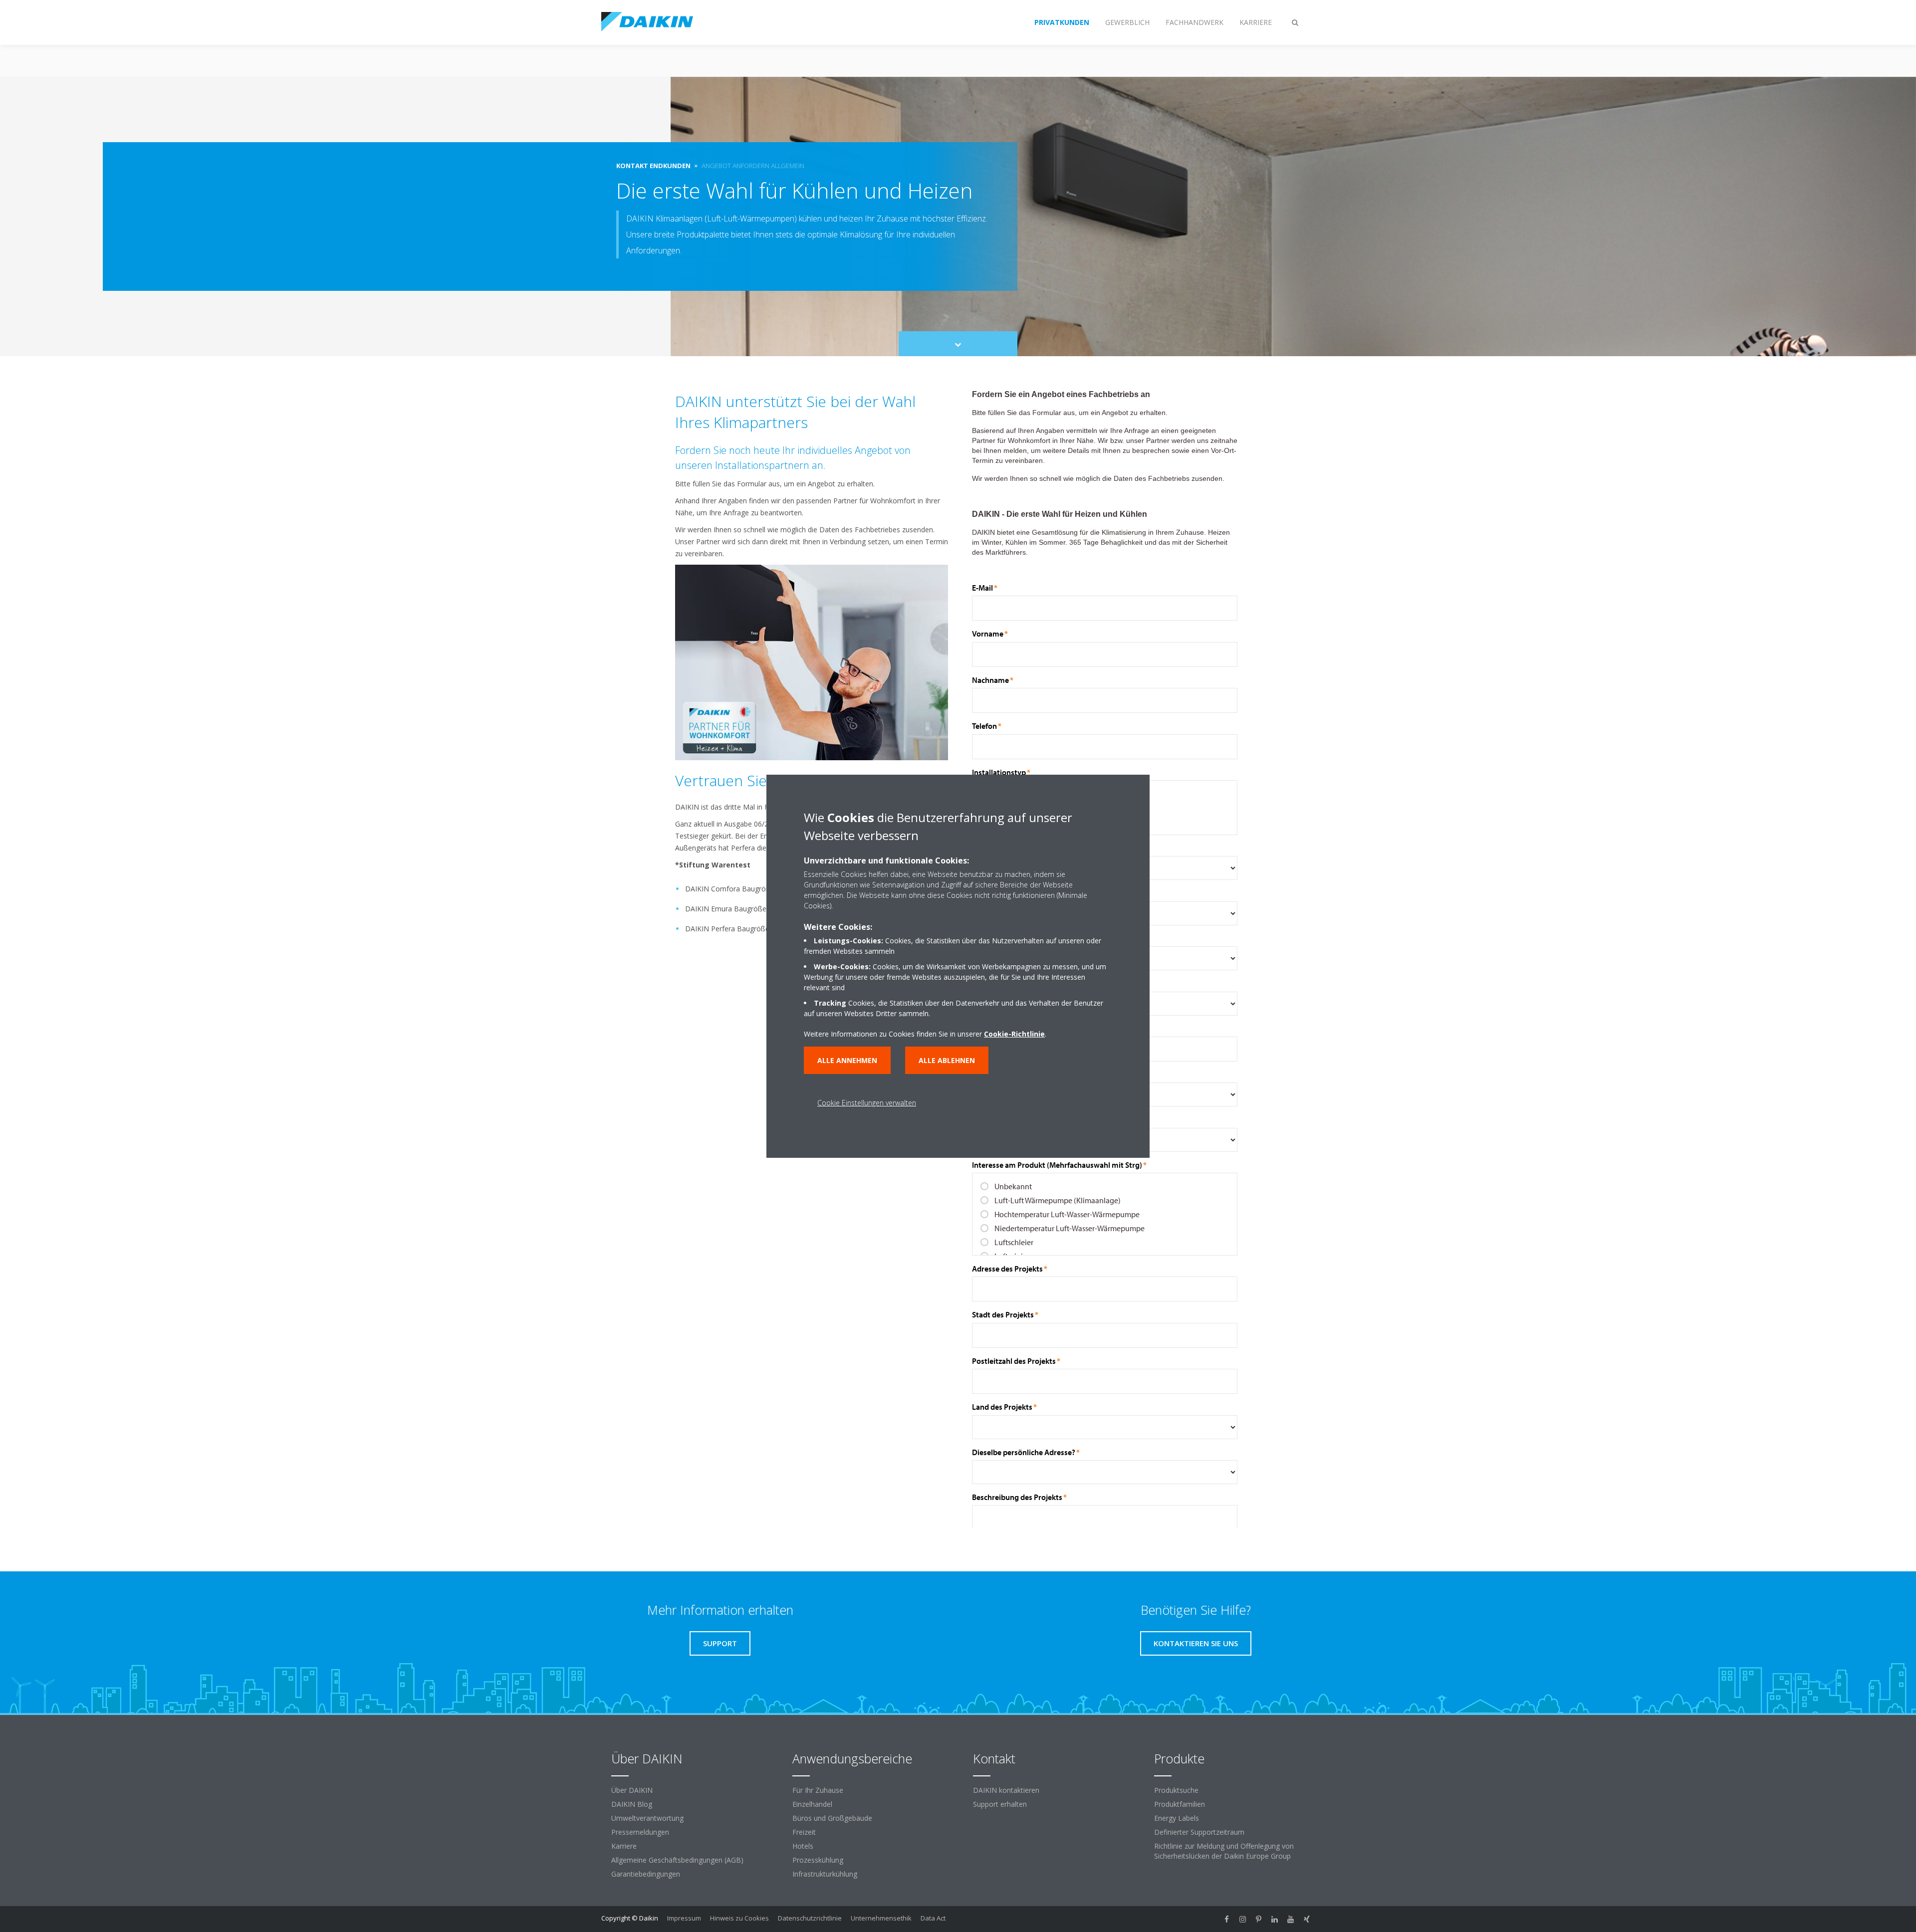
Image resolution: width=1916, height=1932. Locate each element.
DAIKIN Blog (632, 1804)
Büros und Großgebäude (832, 1818)
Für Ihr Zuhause (818, 1790)
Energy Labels (1177, 1818)
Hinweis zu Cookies (739, 1918)
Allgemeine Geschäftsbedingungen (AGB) (677, 1860)
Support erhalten (1000, 1804)
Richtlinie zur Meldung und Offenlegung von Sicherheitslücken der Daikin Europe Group (1224, 1851)
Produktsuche (1176, 1790)
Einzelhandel (812, 1804)
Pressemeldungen (640, 1832)
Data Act (933, 1918)
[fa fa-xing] (1307, 1919)
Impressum (684, 1918)
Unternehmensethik (881, 1918)
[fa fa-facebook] (1227, 1919)
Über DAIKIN (632, 1790)
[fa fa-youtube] (1291, 1919)
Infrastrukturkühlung (825, 1874)
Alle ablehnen (947, 1060)
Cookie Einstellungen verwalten (867, 1103)
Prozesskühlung (818, 1860)
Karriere (624, 1846)
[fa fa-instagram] (1243, 1919)
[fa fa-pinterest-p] (1259, 1919)
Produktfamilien (1180, 1804)
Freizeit (804, 1832)
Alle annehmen (847, 1060)
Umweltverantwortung (647, 1818)
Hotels (803, 1846)
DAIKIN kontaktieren (1006, 1790)
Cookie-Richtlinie (1014, 1034)
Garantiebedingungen (646, 1874)
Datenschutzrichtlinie (810, 1918)
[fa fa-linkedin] (1275, 1919)
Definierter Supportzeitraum (1199, 1832)
